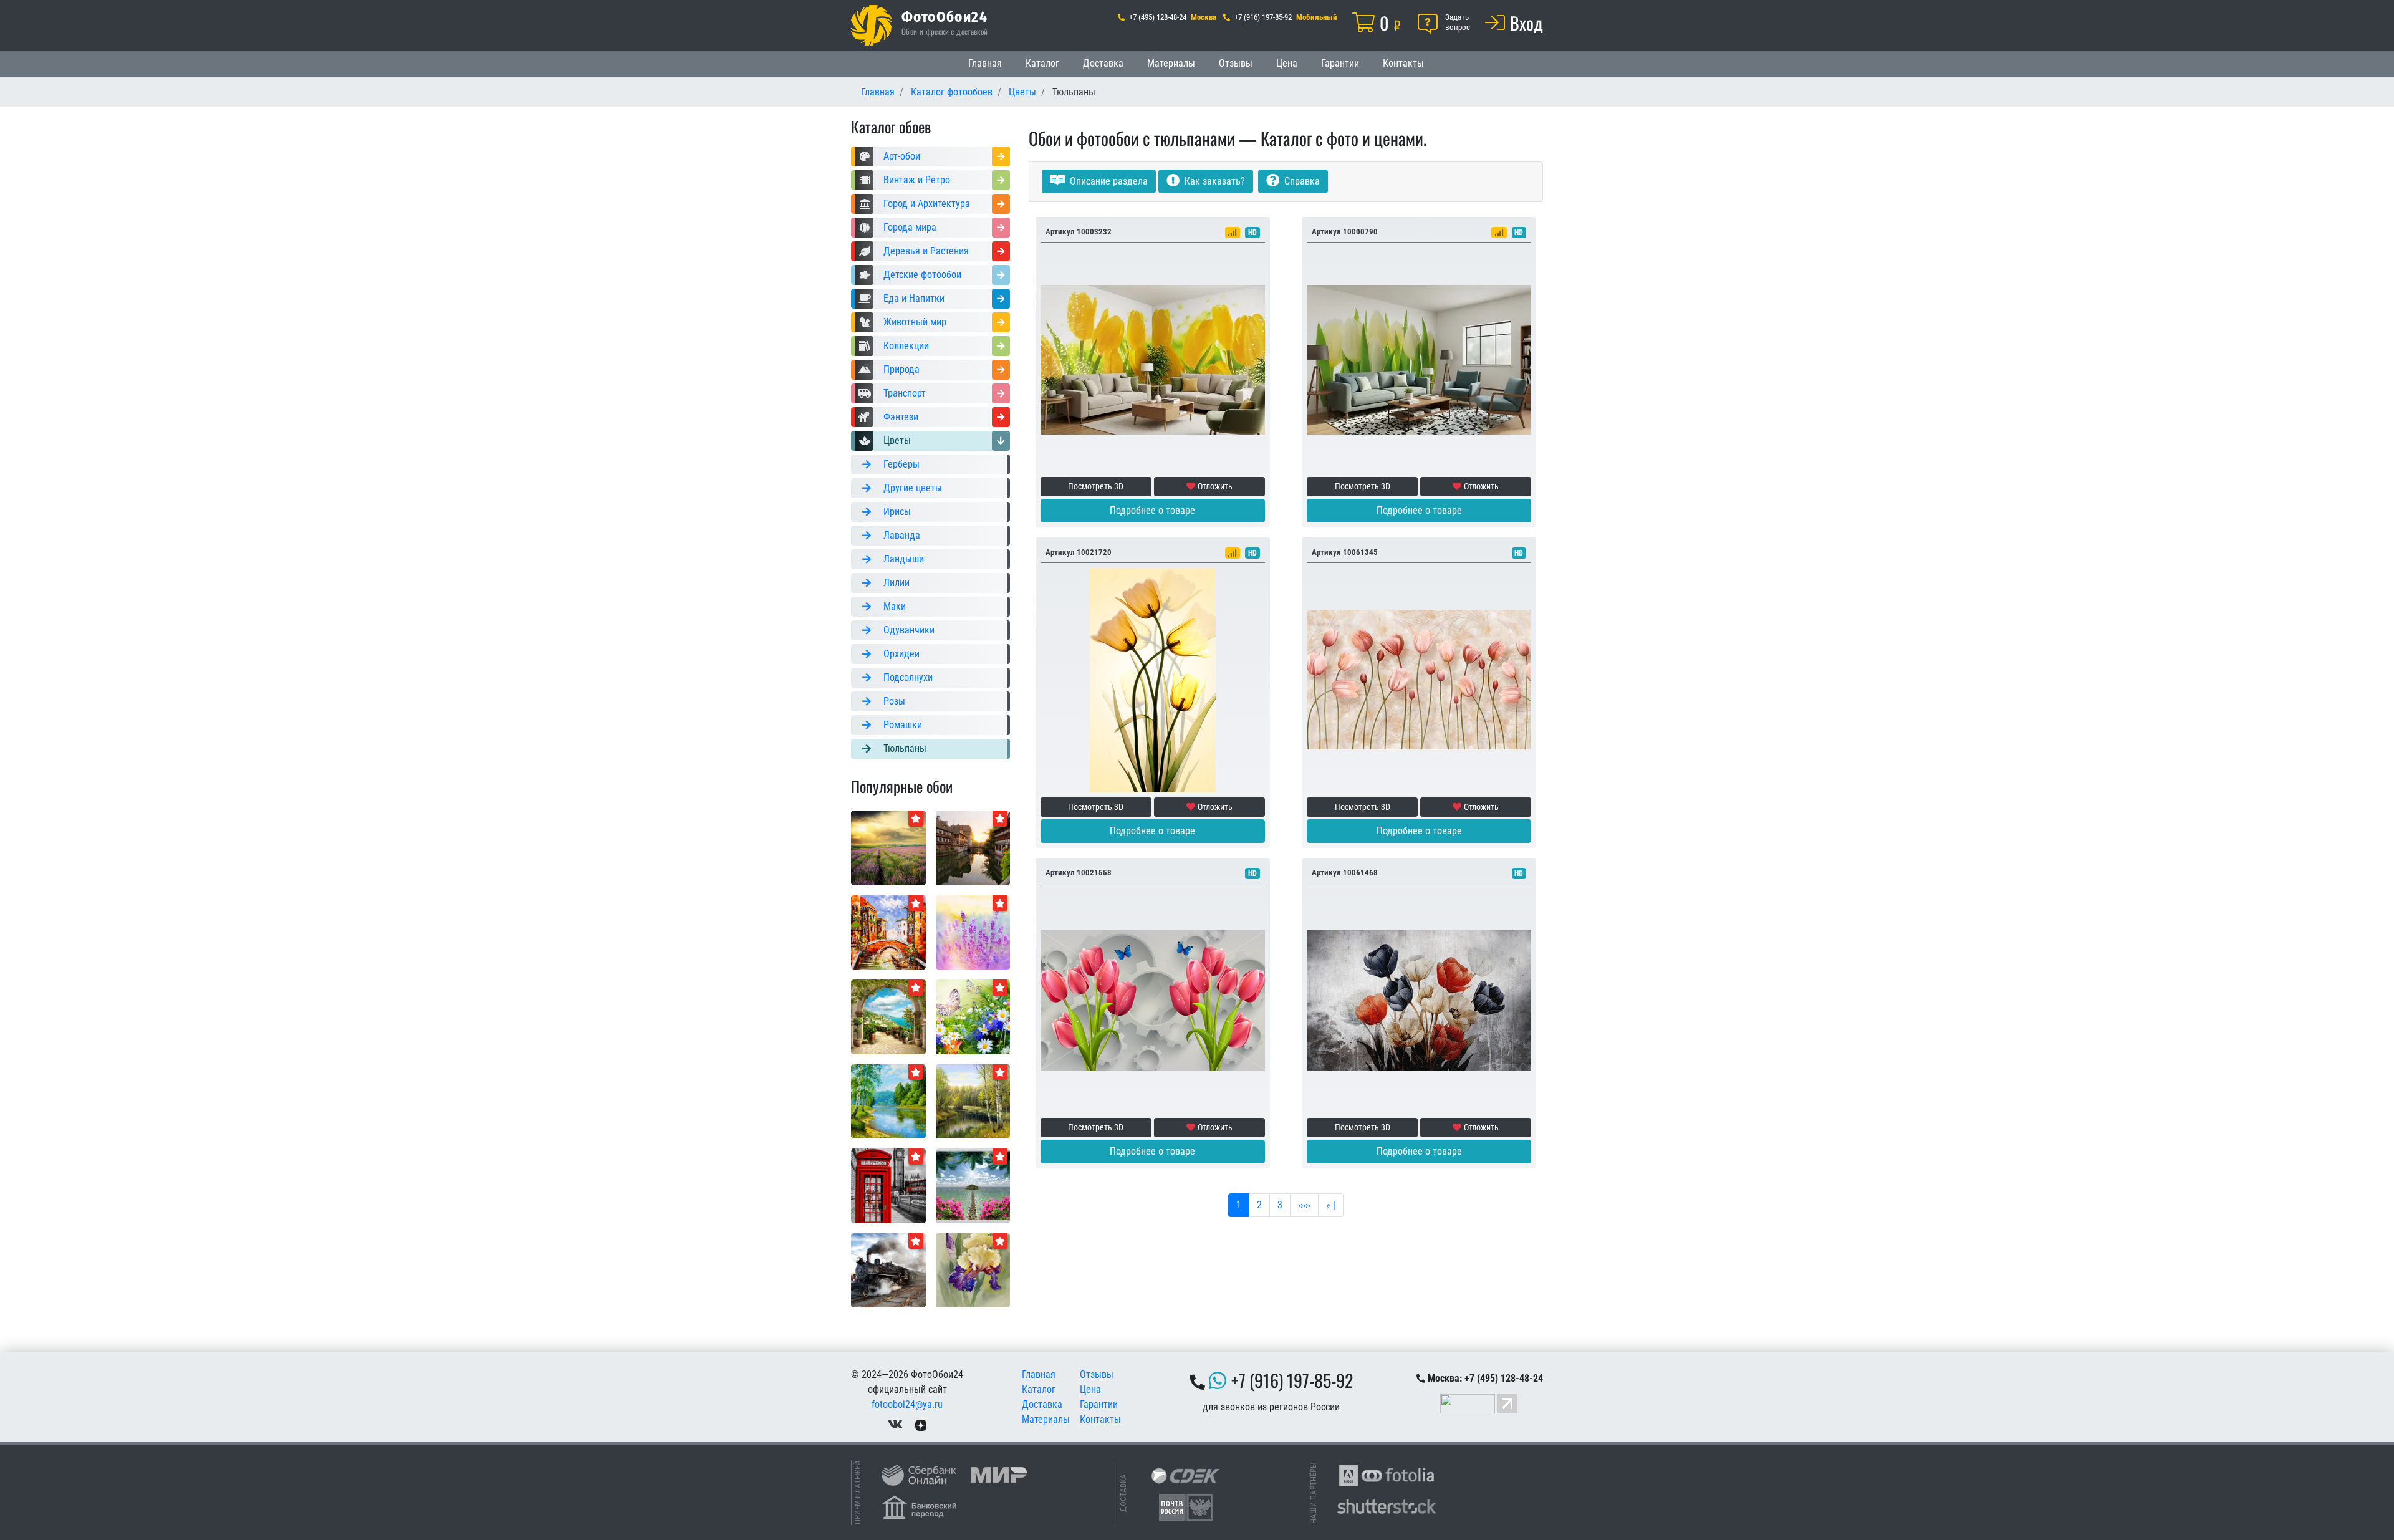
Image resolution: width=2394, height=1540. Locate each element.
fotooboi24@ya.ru (907, 1404)
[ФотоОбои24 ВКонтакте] (895, 1424)
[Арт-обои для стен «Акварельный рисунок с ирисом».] (973, 1270)
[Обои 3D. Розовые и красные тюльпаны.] (1419, 679)
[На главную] (871, 25)
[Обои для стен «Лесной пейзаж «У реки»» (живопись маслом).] (973, 1101)
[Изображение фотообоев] (888, 932)
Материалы (1171, 63)
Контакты (1403, 63)
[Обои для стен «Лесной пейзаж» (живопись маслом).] (888, 1101)
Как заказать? (1214, 181)
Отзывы (1236, 63)
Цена (1287, 63)
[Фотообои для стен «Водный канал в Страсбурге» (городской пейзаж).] (973, 847)
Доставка (1103, 63)
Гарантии (1340, 63)
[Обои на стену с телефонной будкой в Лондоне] (888, 1185)
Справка (1301, 181)
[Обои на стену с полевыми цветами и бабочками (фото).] (973, 1016)
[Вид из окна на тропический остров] (973, 1185)
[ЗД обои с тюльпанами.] (1153, 1000)
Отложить (1215, 486)
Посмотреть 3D (1096, 486)
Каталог (1042, 63)
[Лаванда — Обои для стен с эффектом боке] (973, 932)
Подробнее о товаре (1152, 510)
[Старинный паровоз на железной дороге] (888, 1270)
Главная (985, 63)
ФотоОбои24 (945, 16)
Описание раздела (1108, 181)
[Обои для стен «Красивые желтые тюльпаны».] (1153, 679)
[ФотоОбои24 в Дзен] (921, 1424)
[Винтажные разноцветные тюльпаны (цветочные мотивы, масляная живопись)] (1419, 1000)
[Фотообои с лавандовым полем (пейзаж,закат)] (888, 847)
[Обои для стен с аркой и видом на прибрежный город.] (888, 1016)
